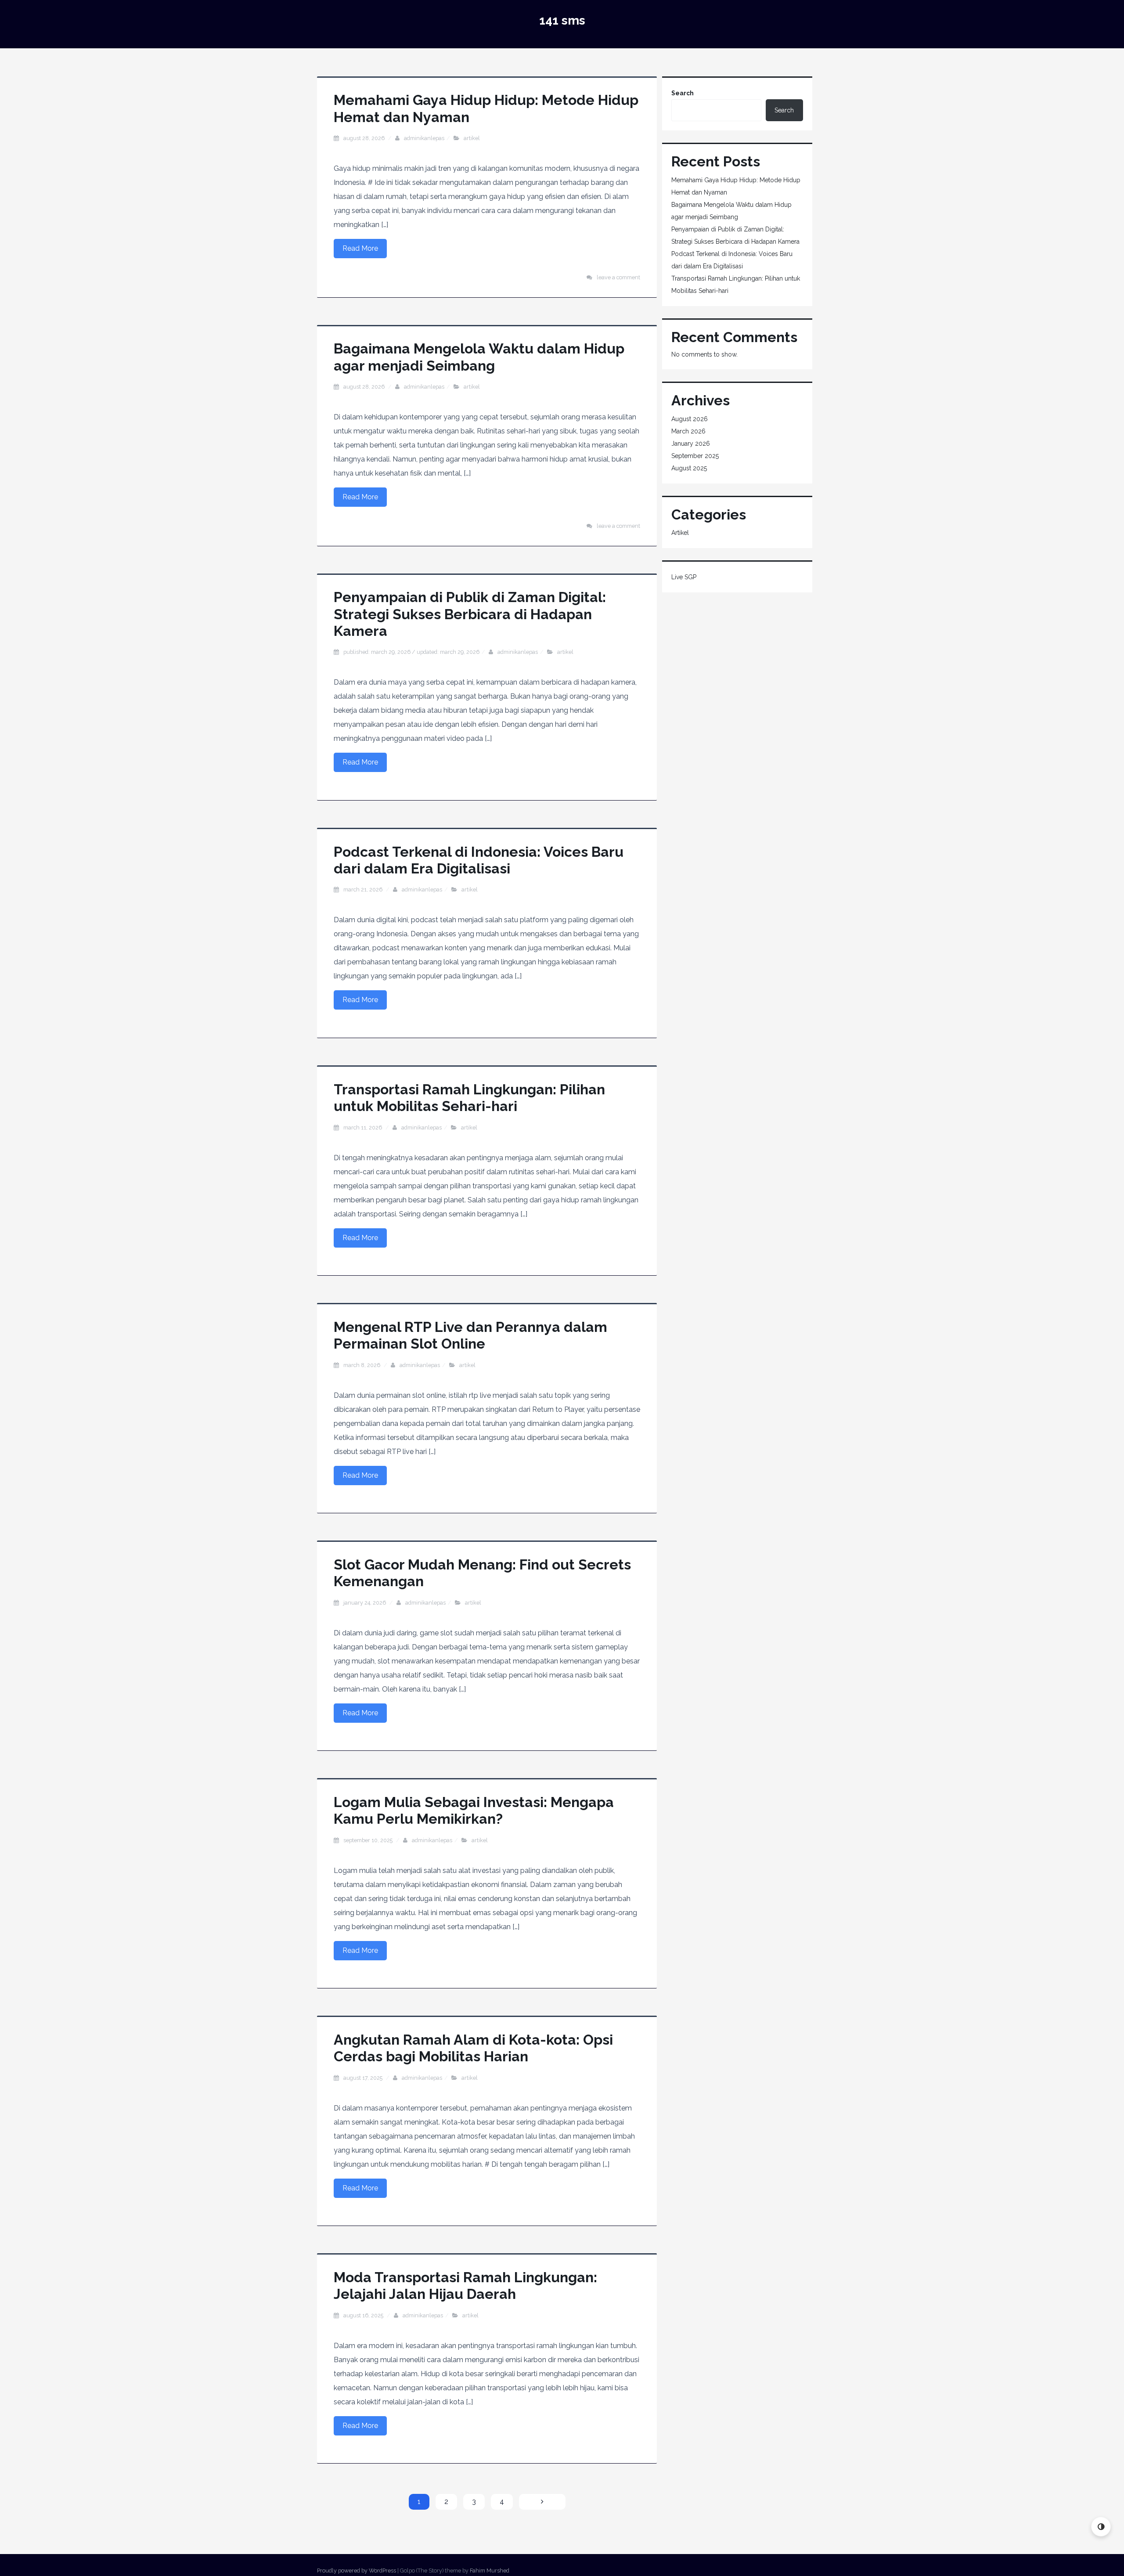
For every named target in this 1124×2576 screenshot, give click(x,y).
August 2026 (690, 419)
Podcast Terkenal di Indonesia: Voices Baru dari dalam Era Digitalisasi (479, 860)
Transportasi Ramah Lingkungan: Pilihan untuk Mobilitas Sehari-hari (469, 1098)
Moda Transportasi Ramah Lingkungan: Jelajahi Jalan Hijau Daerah (465, 2286)
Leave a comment (618, 277)
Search (683, 93)
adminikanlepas (424, 138)
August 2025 (689, 468)
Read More (360, 248)
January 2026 (691, 444)
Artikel (472, 138)
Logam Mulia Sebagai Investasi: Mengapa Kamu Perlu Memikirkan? (474, 1810)
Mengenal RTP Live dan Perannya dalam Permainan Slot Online (470, 1335)
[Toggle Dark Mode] (1101, 2527)
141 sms (562, 20)
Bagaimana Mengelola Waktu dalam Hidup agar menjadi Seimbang (479, 357)
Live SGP (684, 577)
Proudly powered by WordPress (357, 2571)
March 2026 (688, 431)
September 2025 (695, 456)
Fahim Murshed (490, 2571)
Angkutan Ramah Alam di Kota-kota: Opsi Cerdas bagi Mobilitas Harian (473, 2048)
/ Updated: (411, 652)
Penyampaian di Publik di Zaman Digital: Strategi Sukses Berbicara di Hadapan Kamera (470, 614)
